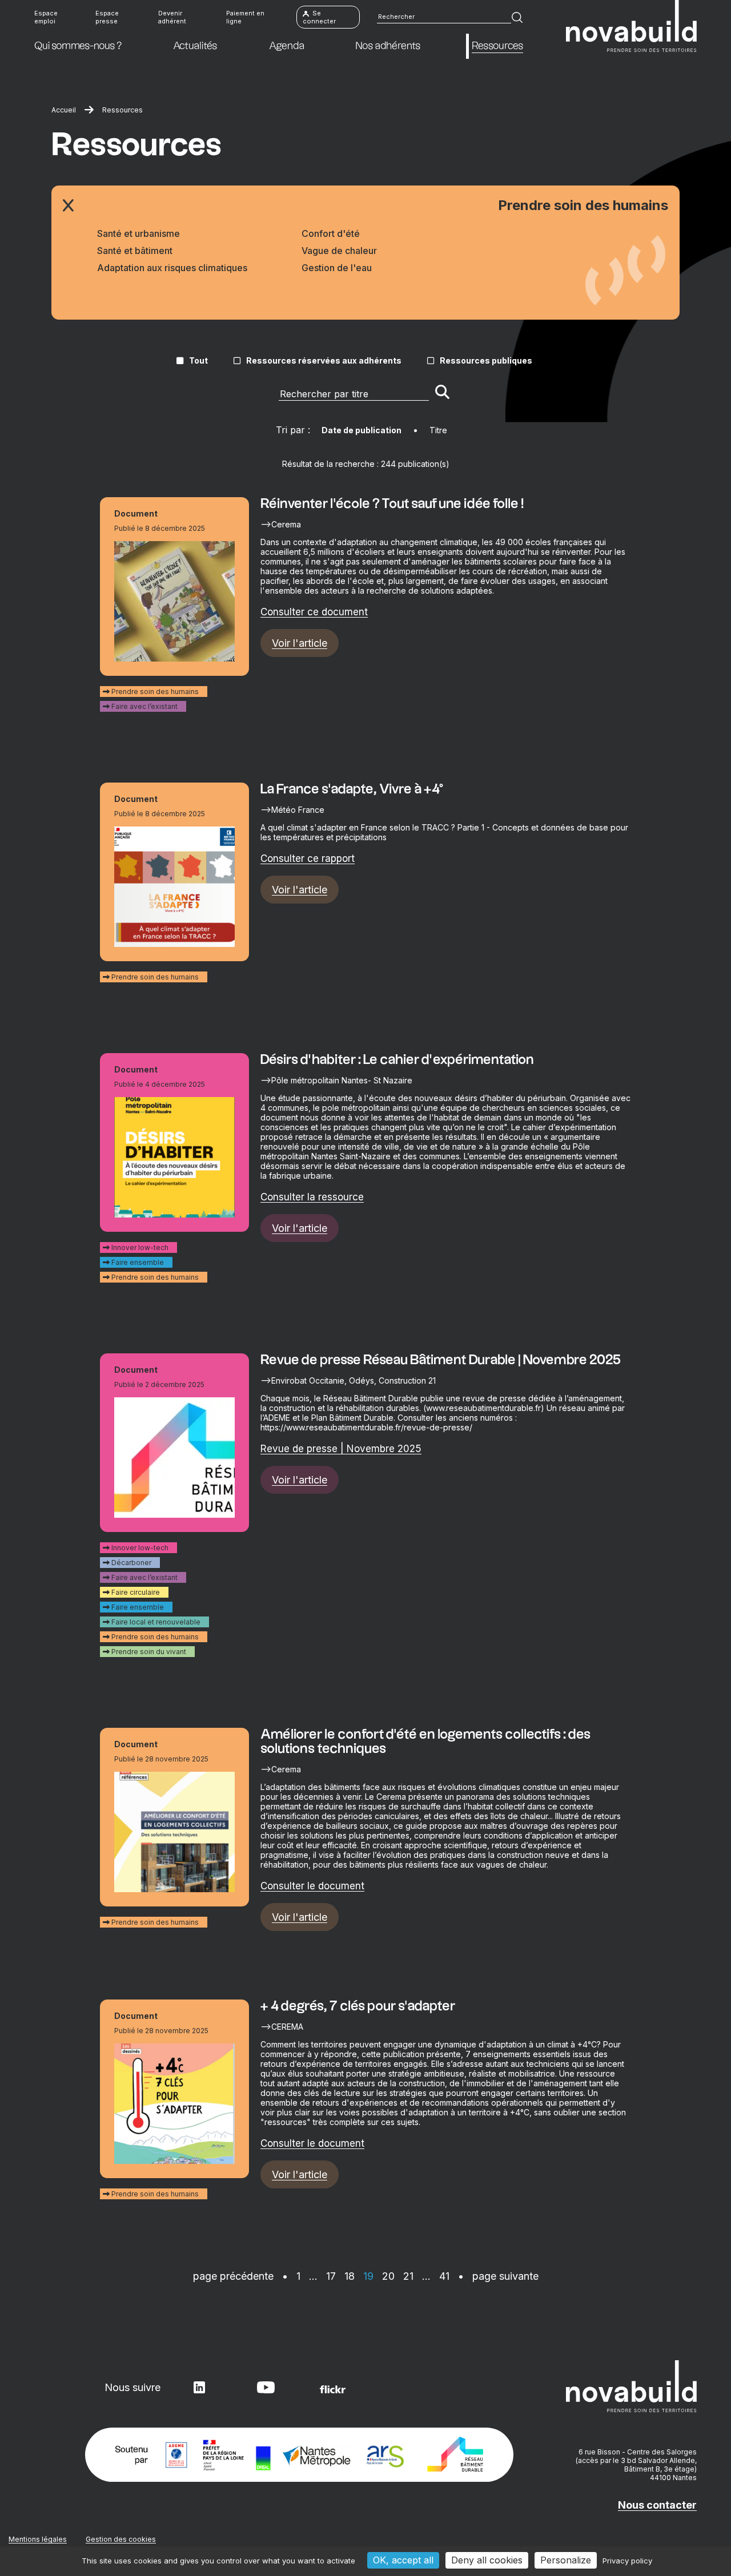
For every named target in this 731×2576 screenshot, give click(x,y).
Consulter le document (312, 1886)
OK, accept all (403, 2560)
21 (408, 2276)
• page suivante (498, 2276)
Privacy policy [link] (627, 2561)
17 (331, 2276)
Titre (438, 430)
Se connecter (319, 17)
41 (444, 2276)
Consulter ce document (314, 612)
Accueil (64, 110)
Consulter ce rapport (308, 858)
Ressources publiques (486, 360)
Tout (198, 360)
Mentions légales (38, 2539)
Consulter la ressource (312, 1197)
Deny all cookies (487, 2560)
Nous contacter (657, 2505)
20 (388, 2276)
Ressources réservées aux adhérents (324, 360)
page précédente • (242, 2276)
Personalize (566, 2560)
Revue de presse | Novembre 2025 (341, 1449)
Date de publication (362, 430)
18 (350, 2276)
